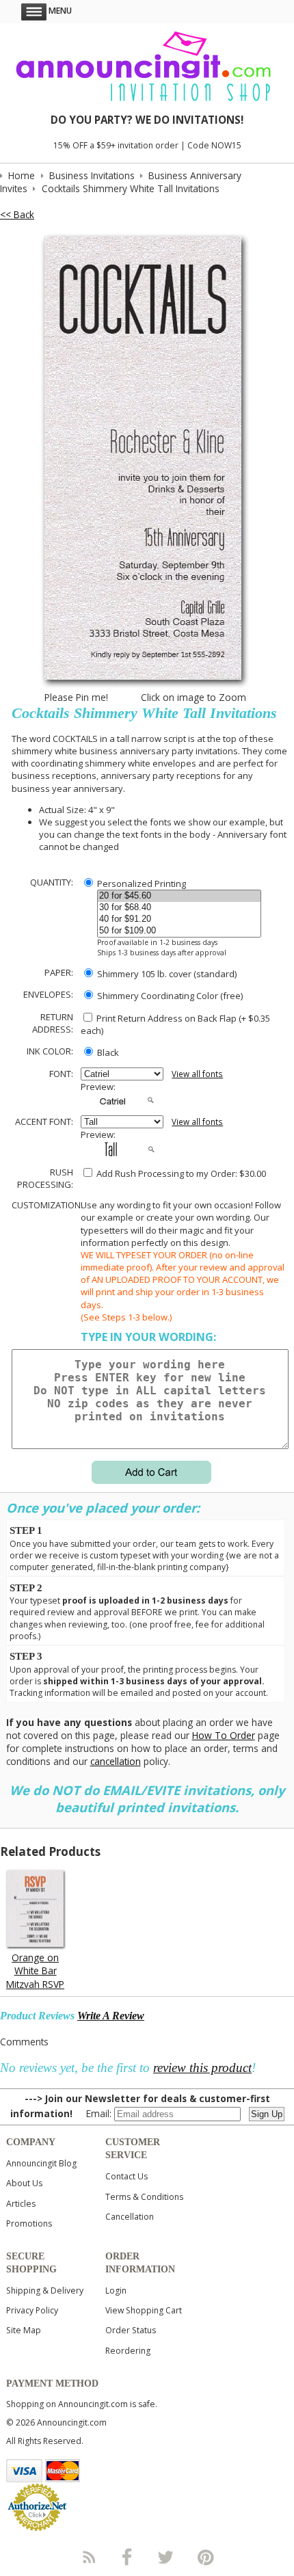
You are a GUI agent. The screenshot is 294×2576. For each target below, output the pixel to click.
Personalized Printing (141, 884)
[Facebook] (127, 2557)
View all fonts (197, 1074)
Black (107, 1052)
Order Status (131, 2330)
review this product (202, 2068)
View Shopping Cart (144, 2310)
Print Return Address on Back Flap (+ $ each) (175, 1024)
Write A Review (111, 2016)
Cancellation (130, 2217)
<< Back (17, 214)
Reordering (128, 2351)
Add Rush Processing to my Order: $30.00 (180, 1173)
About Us (24, 2183)
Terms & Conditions (144, 2197)
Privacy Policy (32, 2310)
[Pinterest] (206, 2557)
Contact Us (126, 2176)
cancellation (116, 1761)
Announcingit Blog (41, 2163)
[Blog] (88, 2557)
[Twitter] (167, 2557)
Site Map (24, 2330)
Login (116, 2290)
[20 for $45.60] (179, 896)
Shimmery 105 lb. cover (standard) (166, 974)
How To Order (224, 1735)
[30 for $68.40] (179, 908)
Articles (21, 2204)
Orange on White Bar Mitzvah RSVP (35, 1970)
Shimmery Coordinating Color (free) (169, 996)
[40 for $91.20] (179, 919)
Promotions (29, 2223)
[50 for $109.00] (179, 931)
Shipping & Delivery (45, 2290)
